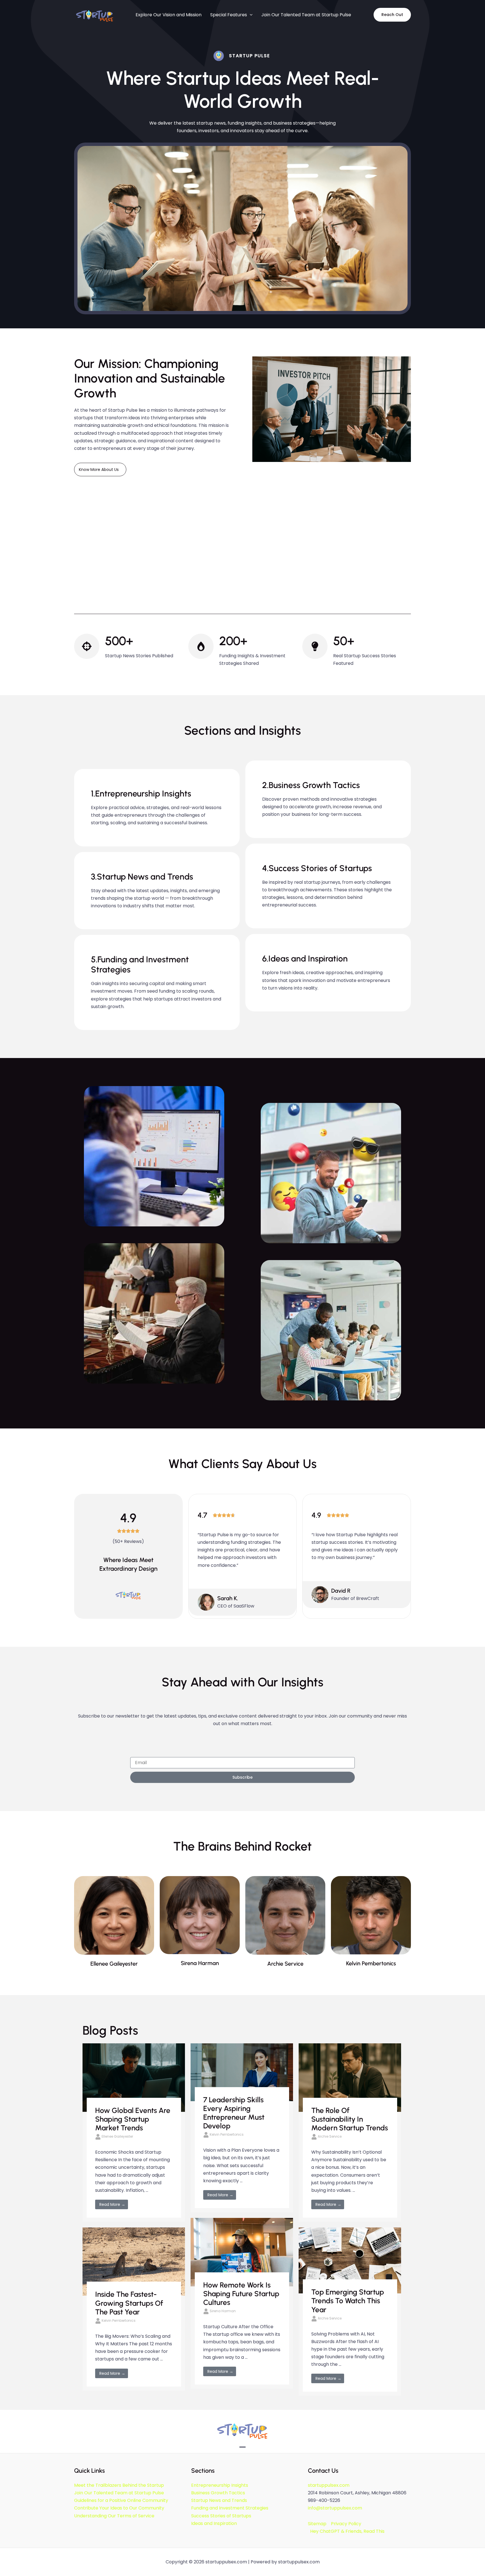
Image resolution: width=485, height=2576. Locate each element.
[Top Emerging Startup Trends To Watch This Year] (350, 2260)
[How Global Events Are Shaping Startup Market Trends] (134, 2077)
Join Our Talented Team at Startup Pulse (119, 2493)
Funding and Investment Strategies (230, 2508)
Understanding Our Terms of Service (114, 2516)
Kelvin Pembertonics (227, 2134)
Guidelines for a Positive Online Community (121, 2500)
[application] (250, 15)
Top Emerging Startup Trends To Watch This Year (348, 2301)
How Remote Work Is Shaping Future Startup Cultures (241, 2294)
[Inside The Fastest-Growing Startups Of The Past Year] (134, 2261)
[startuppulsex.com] (95, 14)
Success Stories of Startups (221, 2516)
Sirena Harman (223, 2311)
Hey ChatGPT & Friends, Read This (347, 2531)
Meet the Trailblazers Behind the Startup (119, 2485)
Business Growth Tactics (218, 2493)
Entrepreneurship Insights (220, 2485)
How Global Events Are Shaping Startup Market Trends (133, 2119)
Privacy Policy (346, 2524)
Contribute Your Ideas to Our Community (119, 2508)
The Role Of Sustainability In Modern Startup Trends (350, 2119)
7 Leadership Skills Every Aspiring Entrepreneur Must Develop (234, 2113)
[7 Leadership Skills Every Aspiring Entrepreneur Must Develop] (242, 2072)
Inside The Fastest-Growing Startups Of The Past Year (129, 2303)
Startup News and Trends (219, 2500)
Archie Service (330, 2136)
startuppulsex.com (329, 2485)
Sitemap (317, 2524)
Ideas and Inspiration (214, 2523)
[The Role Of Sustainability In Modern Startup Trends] (350, 2077)
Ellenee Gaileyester (117, 2136)
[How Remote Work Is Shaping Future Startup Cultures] (242, 2252)
